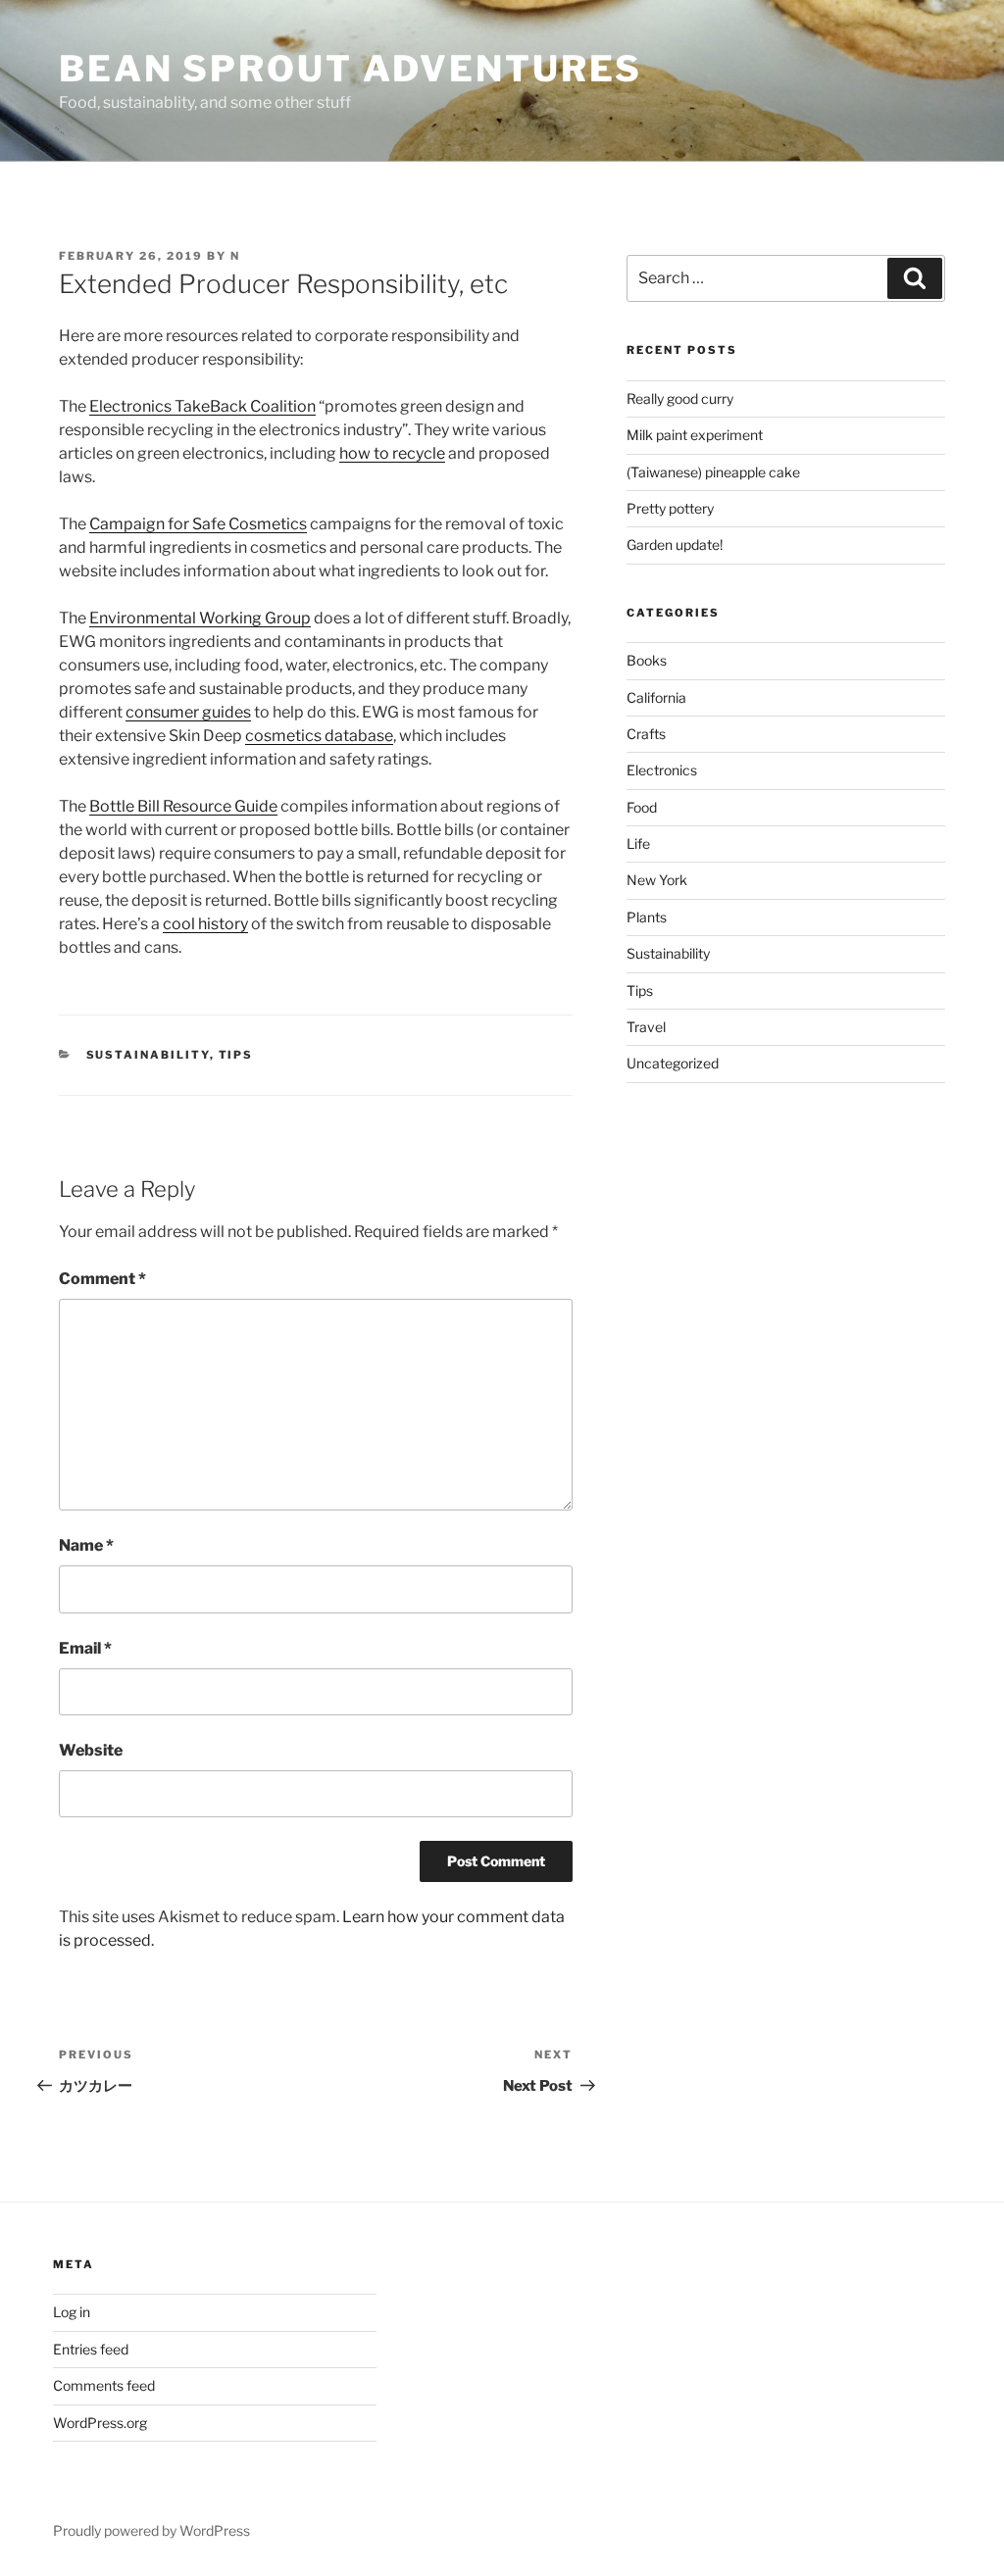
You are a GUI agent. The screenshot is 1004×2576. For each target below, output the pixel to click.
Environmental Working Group (200, 618)
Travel (646, 1027)
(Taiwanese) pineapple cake (713, 472)
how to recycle (392, 453)
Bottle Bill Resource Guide (183, 806)
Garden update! (675, 545)
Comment (102, 1279)
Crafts (646, 734)
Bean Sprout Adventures (351, 69)
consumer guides (188, 712)
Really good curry (680, 398)
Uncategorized (673, 1063)
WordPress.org (100, 2423)
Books (647, 660)
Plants (647, 917)
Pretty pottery (670, 508)
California (656, 697)
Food (642, 807)
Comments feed (104, 2385)
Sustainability (148, 1055)
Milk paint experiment (695, 435)
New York (657, 880)
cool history (205, 924)
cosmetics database (319, 736)
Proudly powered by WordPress (151, 2530)
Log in (72, 2312)
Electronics (662, 770)
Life (638, 843)
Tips (236, 1055)
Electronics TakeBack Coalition (202, 406)
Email (85, 1648)
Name (86, 1545)
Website (91, 1750)
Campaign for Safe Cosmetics (198, 524)
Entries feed (91, 2349)
